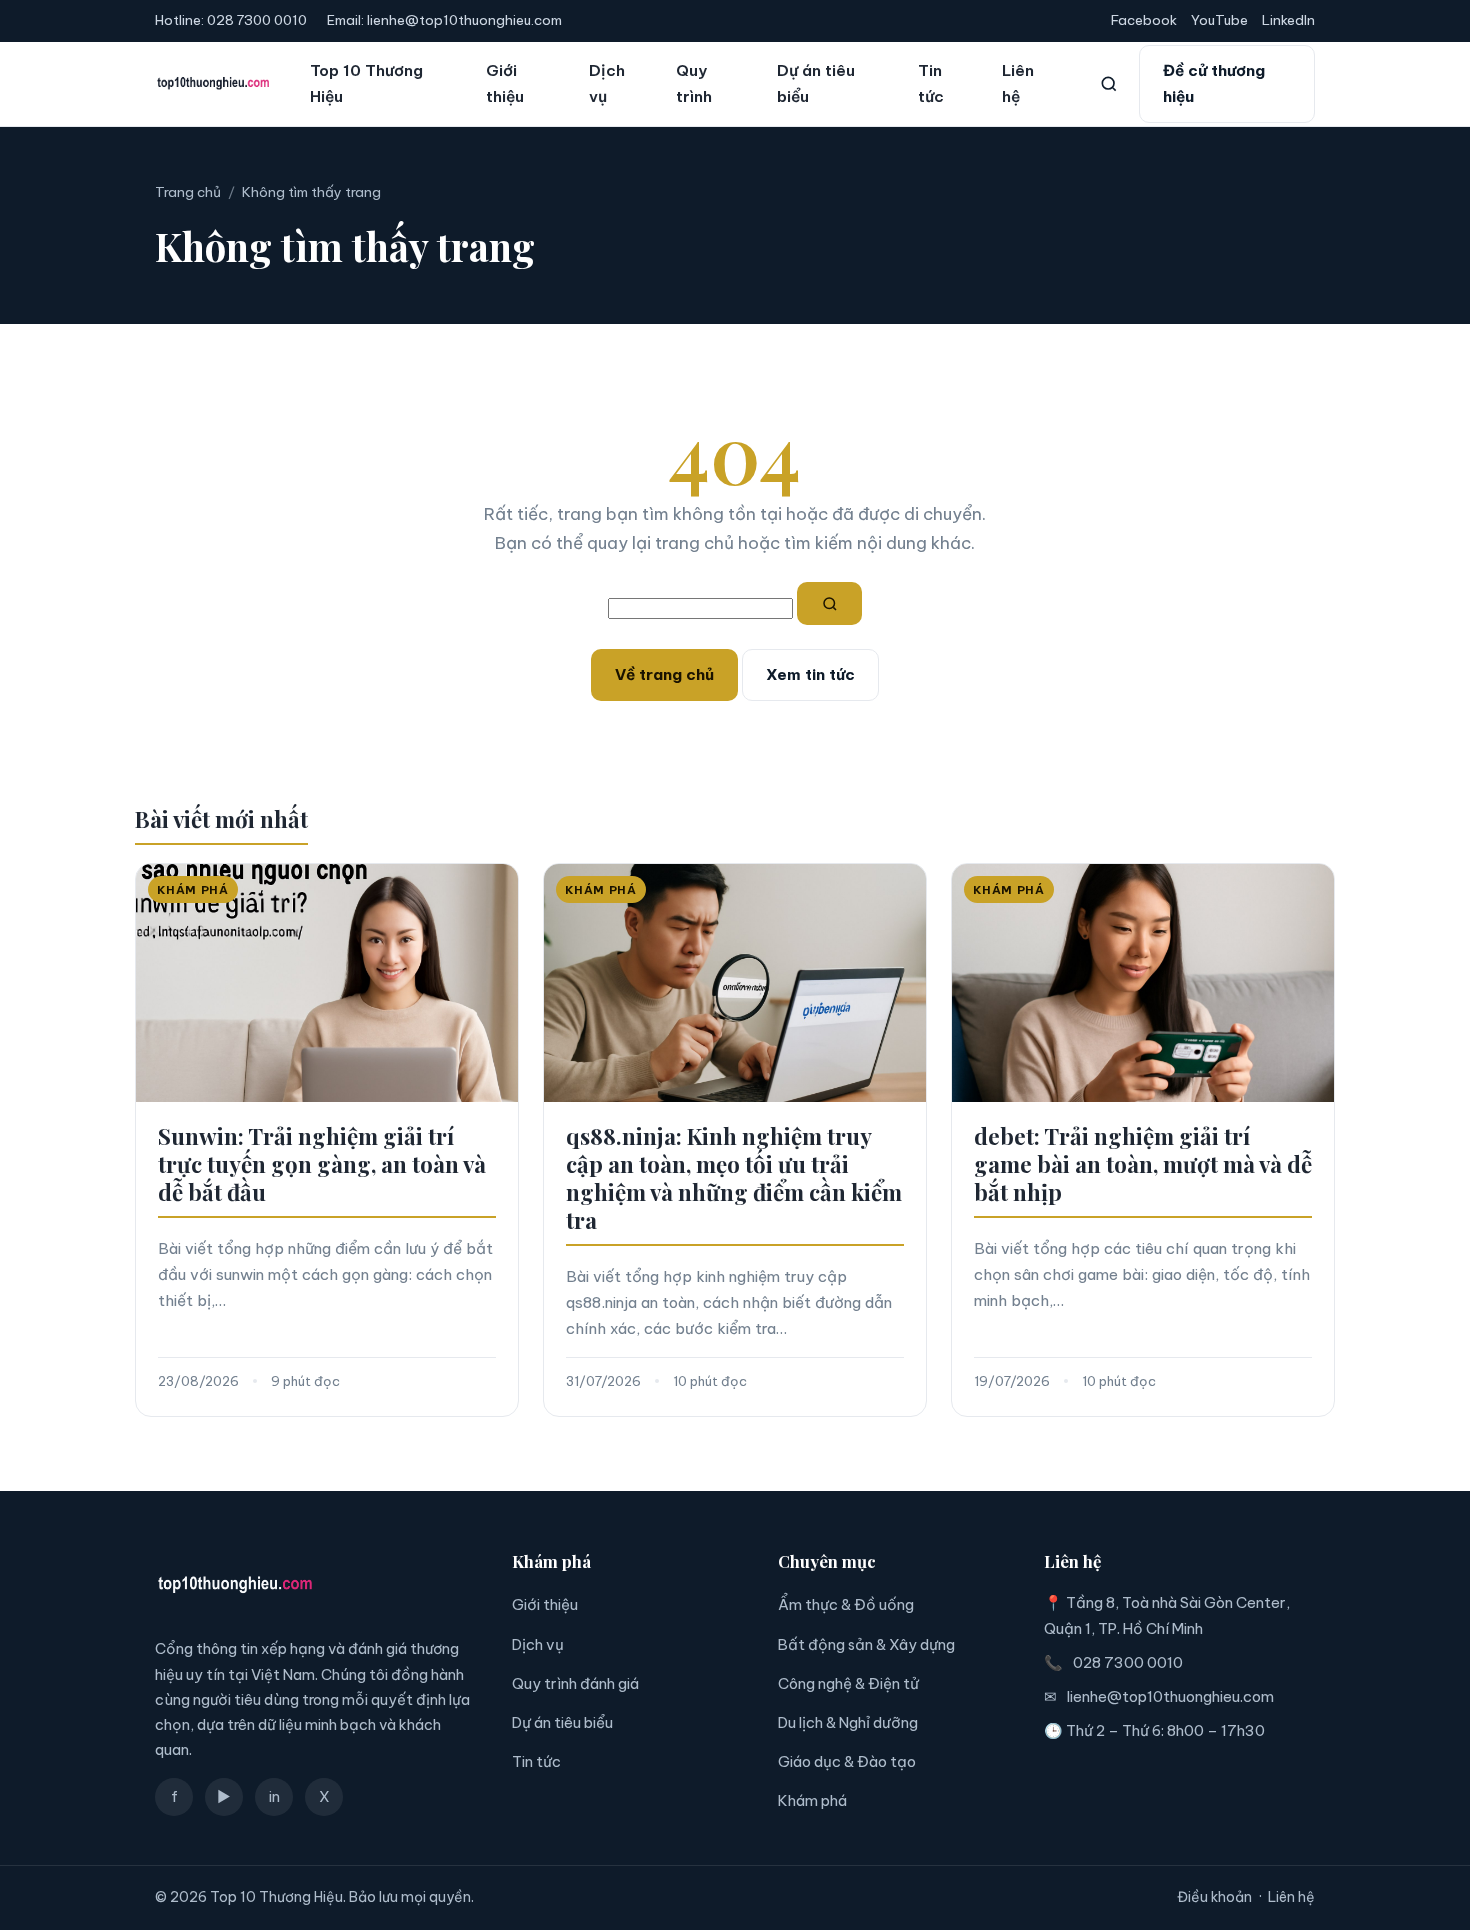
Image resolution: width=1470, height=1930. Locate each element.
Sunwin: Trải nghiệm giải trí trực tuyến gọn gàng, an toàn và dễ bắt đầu (322, 1164)
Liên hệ (1018, 83)
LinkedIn (1288, 20)
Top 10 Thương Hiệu (366, 83)
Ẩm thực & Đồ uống (846, 1604)
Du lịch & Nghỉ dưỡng (848, 1722)
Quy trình (694, 83)
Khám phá (812, 1800)
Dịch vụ (607, 83)
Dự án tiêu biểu (816, 83)
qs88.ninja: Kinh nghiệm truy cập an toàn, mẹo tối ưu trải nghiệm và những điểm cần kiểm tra (734, 1178)
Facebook (1144, 20)
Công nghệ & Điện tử (848, 1683)
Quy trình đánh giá (575, 1683)
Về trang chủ (664, 674)
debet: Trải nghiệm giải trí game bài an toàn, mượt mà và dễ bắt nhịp (1143, 1164)
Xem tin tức (810, 674)
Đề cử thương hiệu (1214, 83)
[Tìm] (830, 604)
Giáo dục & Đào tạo (847, 1761)
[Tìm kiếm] (1109, 84)
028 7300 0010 (257, 20)
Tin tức (931, 83)
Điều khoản (1214, 1897)
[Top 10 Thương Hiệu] (213, 84)
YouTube (1219, 20)
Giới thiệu (505, 83)
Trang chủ (188, 192)
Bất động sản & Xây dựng (866, 1644)
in (274, 1796)
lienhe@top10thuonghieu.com (464, 20)
